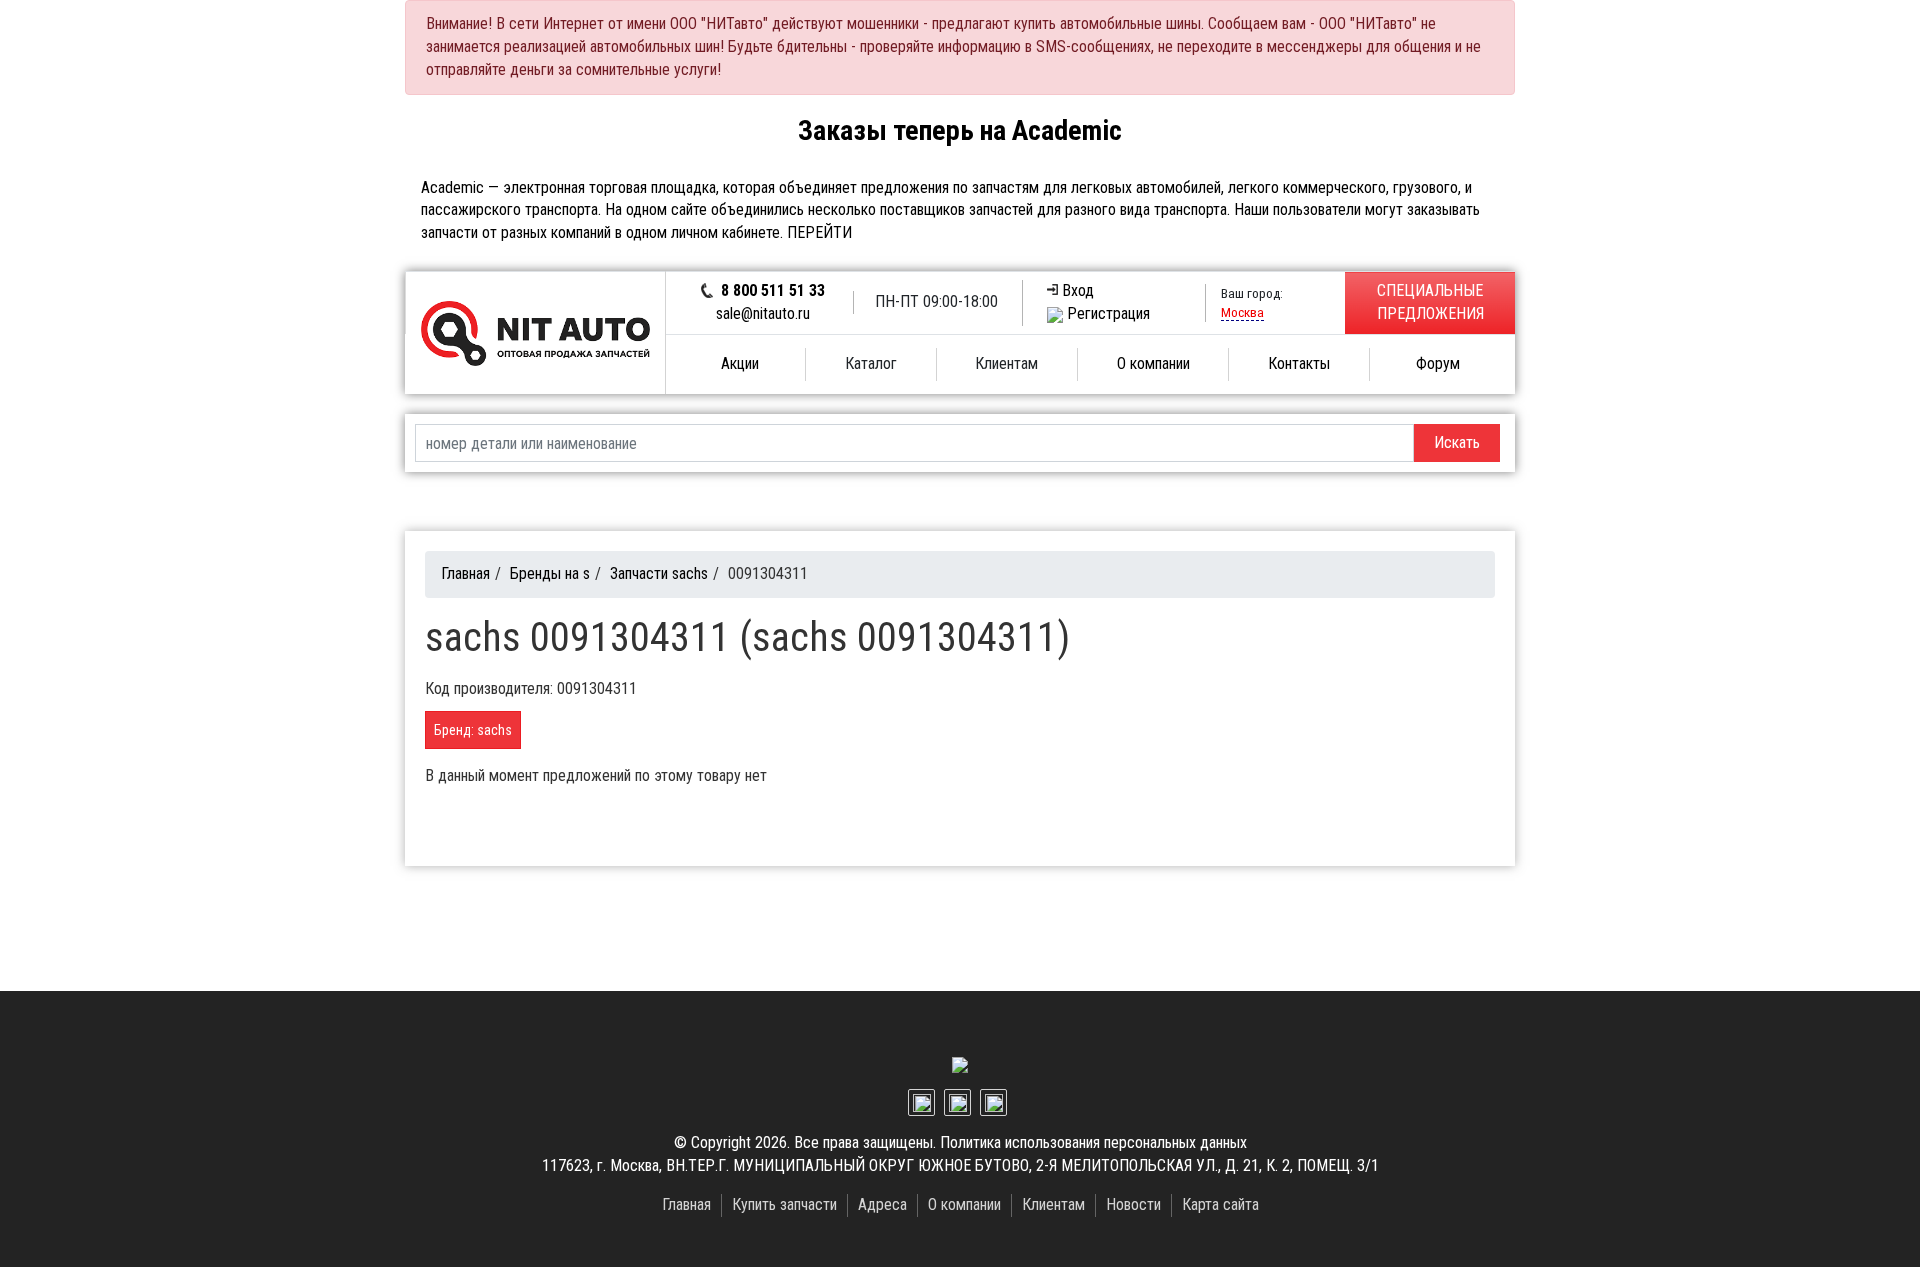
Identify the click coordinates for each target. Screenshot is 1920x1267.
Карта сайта (1220, 1204)
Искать (1457, 442)
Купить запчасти (784, 1204)
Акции (740, 363)
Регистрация (1108, 313)
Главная (465, 573)
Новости (1133, 1204)
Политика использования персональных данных (1093, 1142)
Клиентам (1053, 1204)
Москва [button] (1242, 312)
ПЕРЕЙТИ (819, 232)
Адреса (882, 1204)
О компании (1153, 363)
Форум (1438, 363)
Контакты (1299, 363)
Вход (1078, 290)
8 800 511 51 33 (773, 290)
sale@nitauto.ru (763, 313)
